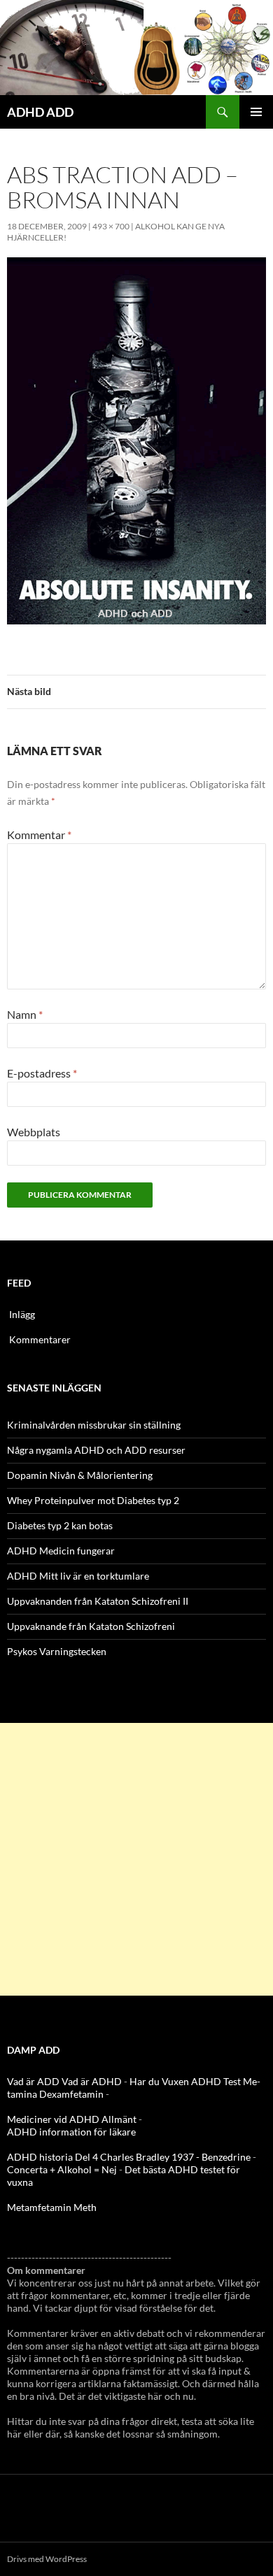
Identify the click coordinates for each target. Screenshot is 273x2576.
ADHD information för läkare (71, 2132)
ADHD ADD (40, 112)
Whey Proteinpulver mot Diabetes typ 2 (93, 1500)
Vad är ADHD (92, 2081)
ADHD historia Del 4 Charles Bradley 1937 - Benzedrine (129, 2157)
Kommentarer (40, 1339)
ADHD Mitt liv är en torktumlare (78, 1576)
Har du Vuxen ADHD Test (185, 2081)
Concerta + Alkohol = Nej (62, 2169)
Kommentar (39, 835)
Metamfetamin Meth (52, 2207)
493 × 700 (111, 226)
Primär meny (256, 112)
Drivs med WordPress (47, 2559)
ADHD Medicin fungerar (61, 1551)
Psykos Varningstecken (57, 1651)
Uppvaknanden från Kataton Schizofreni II (98, 1601)
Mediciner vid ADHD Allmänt (72, 2119)
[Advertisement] (136, 1859)
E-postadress (42, 1073)
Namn (25, 1014)
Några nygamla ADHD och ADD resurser (96, 1450)
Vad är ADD (33, 2081)
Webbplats (34, 1132)
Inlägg (22, 1314)
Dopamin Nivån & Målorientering (80, 1475)
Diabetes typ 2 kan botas (60, 1525)
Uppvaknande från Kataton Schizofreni (91, 1626)
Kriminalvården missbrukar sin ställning (94, 1425)
